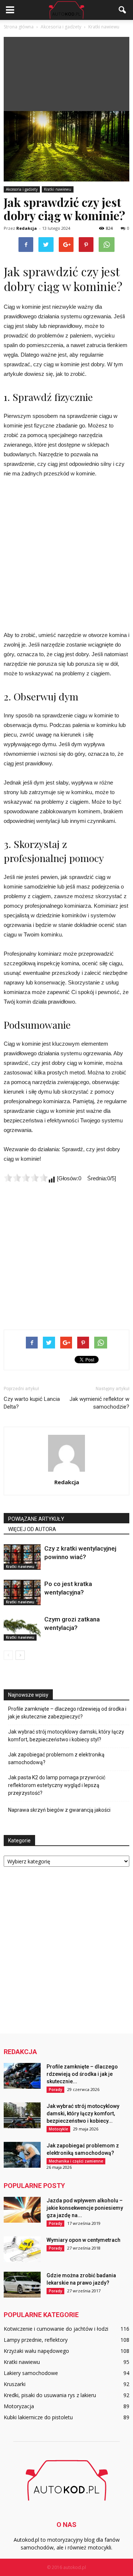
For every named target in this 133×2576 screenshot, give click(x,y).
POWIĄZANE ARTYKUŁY (36, 1519)
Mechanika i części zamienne (76, 2161)
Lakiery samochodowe (31, 2373)
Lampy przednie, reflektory (36, 2340)
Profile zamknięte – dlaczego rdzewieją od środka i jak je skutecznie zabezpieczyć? (67, 1713)
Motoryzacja (19, 2406)
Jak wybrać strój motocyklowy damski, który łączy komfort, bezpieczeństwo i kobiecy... (83, 2113)
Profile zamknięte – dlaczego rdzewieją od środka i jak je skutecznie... (82, 2074)
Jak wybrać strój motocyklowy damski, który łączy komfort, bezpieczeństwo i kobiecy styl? (66, 1736)
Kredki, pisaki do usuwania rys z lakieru (50, 2395)
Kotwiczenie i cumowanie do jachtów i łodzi (56, 2329)
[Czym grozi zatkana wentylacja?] (22, 1628)
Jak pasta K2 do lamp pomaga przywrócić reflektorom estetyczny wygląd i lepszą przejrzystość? (57, 1785)
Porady (55, 2089)
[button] (123, 10)
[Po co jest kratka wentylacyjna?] (22, 1592)
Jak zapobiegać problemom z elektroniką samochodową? (56, 1758)
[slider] (26, 1178)
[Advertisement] (66, 72)
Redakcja (27, 228)
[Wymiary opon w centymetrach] (22, 2249)
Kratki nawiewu (58, 189)
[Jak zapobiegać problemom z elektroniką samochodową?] (22, 2155)
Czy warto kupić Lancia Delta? (32, 1403)
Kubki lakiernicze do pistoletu (38, 2417)
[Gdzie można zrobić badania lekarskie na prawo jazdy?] (22, 2285)
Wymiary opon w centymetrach (83, 2240)
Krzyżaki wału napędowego (36, 2351)
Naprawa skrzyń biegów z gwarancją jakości (59, 1810)
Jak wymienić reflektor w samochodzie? (99, 1403)
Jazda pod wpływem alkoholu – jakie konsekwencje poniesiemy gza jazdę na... (85, 2208)
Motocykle (58, 2129)
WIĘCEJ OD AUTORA (32, 1529)
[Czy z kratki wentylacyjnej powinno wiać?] (22, 1557)
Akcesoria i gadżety (22, 189)
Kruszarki (15, 2384)
